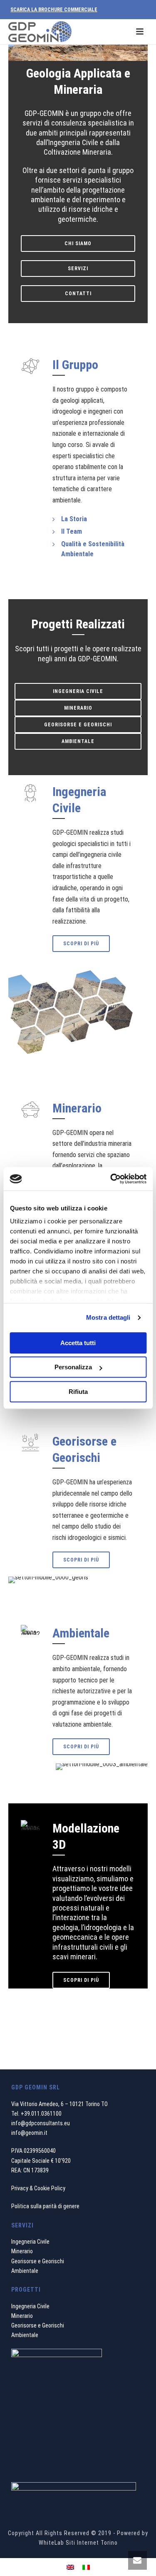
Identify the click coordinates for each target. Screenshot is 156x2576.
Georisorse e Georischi (38, 2261)
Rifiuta (78, 1392)
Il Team (72, 531)
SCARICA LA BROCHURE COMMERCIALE (54, 10)
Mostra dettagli (108, 1317)
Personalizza (73, 1367)
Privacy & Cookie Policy (38, 2188)
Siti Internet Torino (92, 2543)
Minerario (22, 2251)
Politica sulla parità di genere (45, 2206)
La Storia (74, 519)
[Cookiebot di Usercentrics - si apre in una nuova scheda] (111, 1179)
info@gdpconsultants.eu (41, 2123)
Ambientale (25, 2271)
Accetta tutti (78, 1343)
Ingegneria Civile (30, 2242)
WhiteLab (51, 2543)
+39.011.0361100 (41, 2114)
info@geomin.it (29, 2133)
